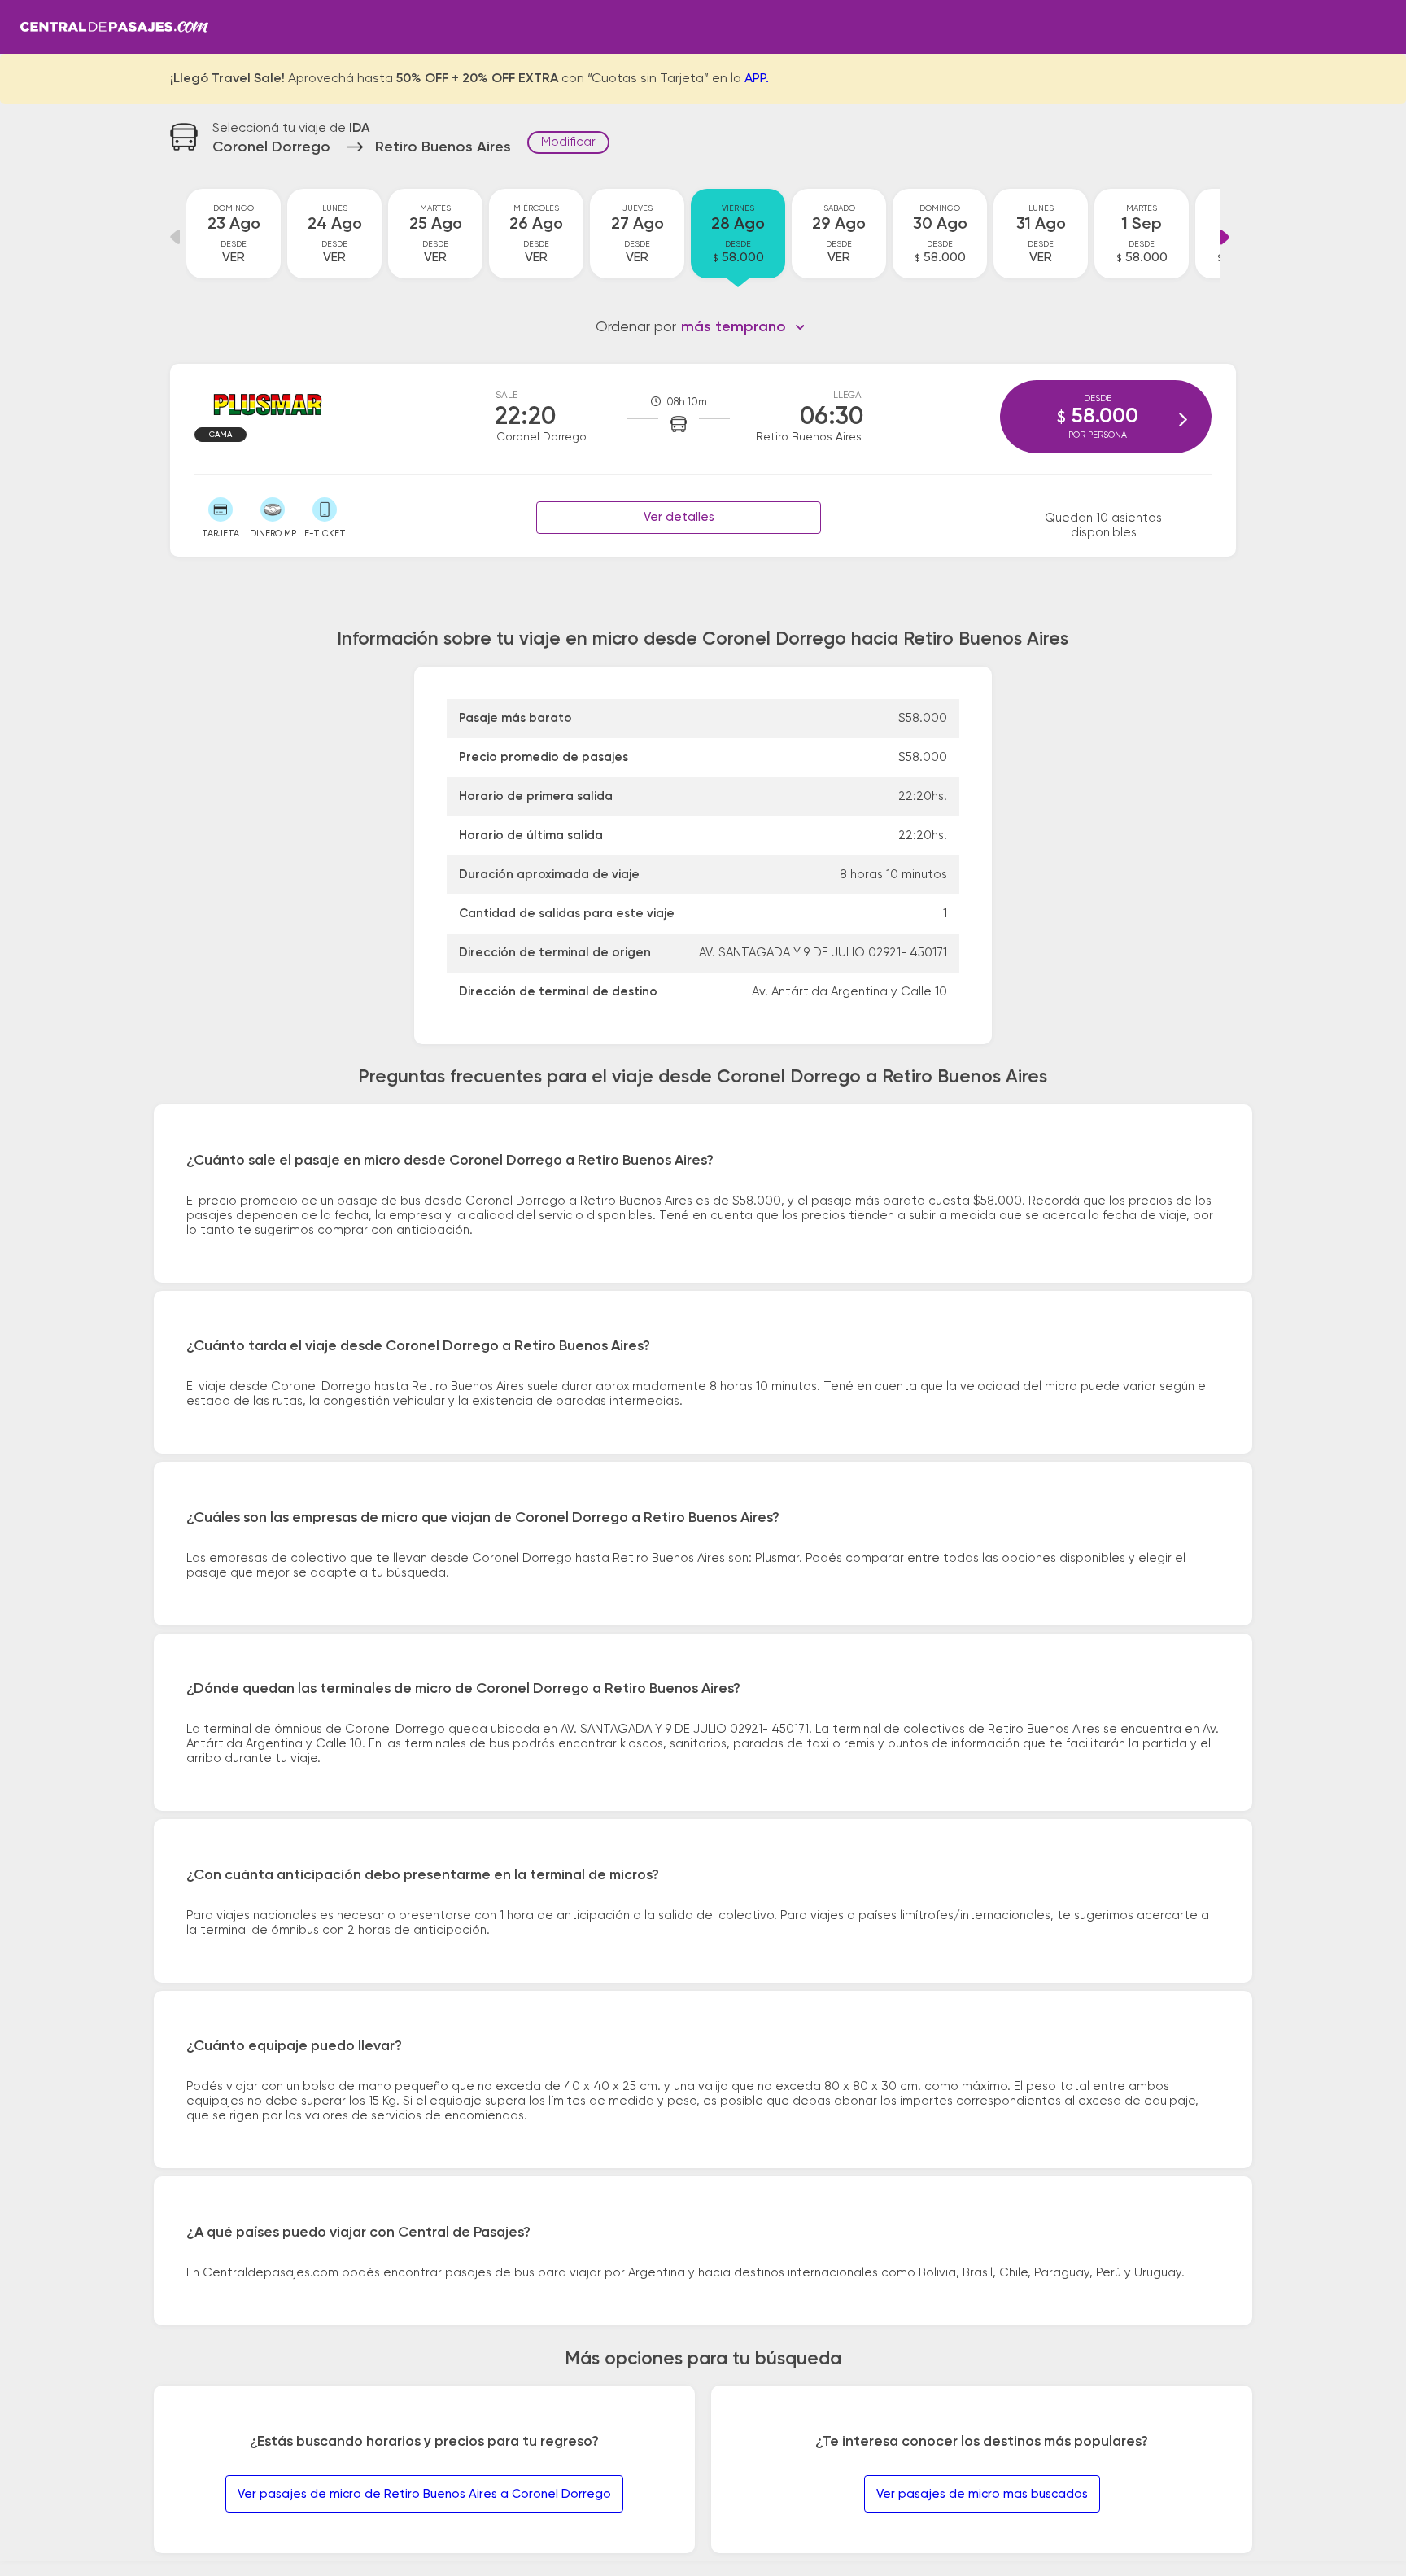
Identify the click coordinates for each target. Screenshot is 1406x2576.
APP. (757, 79)
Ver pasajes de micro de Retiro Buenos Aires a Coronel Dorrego (424, 2494)
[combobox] (743, 327)
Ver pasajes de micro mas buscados (982, 2494)
